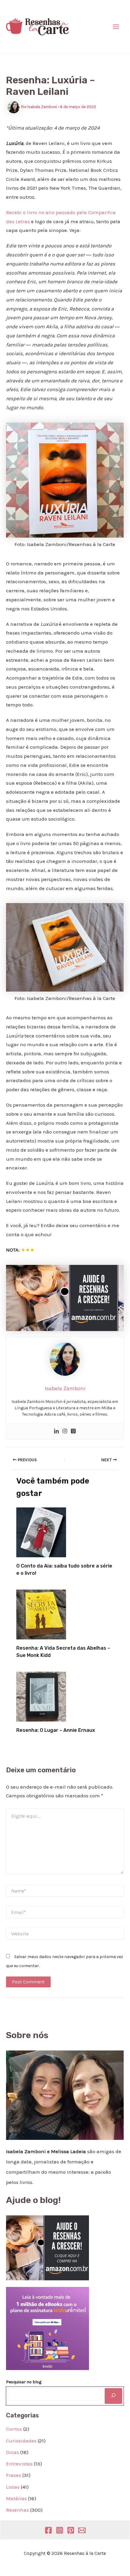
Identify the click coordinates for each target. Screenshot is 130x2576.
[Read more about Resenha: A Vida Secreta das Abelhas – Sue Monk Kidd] (41, 1614)
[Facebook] (48, 2530)
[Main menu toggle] (116, 27)
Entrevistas (19, 2464)
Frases (14, 2475)
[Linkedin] (56, 1431)
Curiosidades (21, 2441)
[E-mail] (82, 2530)
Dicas (13, 2452)
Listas (13, 2487)
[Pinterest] (71, 2530)
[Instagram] (65, 1431)
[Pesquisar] (113, 2396)
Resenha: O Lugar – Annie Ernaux (56, 1730)
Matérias (16, 2498)
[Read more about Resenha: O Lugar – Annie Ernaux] (41, 1696)
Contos (14, 2429)
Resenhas (17, 2510)
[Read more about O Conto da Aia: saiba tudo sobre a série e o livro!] (41, 1532)
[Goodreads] (73, 1431)
